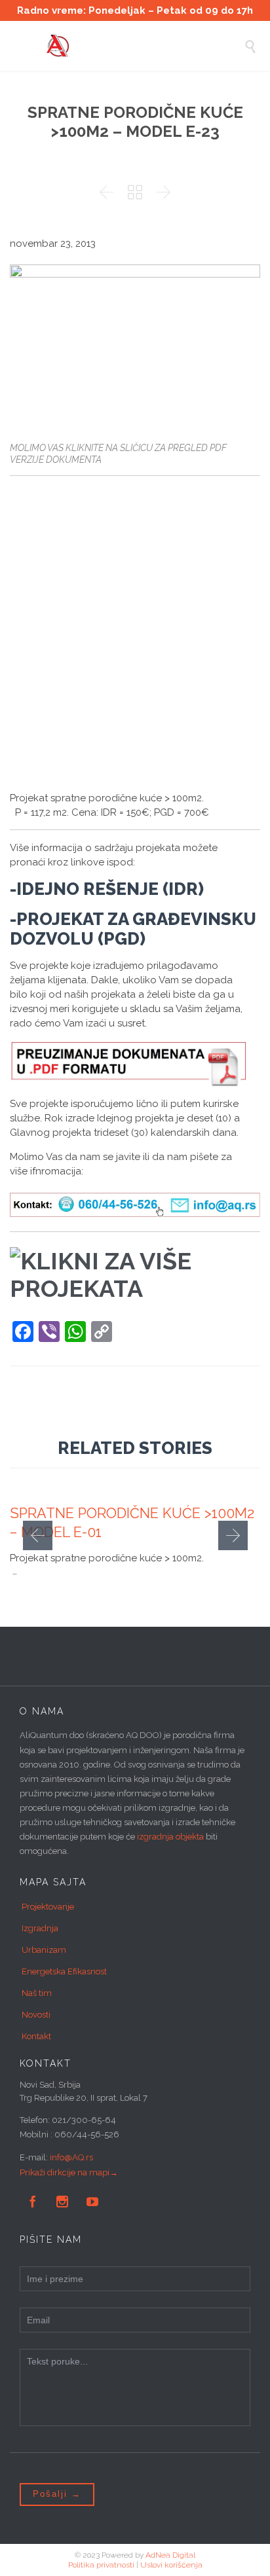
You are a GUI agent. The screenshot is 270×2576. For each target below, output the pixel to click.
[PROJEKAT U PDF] (128, 1063)
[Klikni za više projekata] (135, 1277)
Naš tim (37, 1993)
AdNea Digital (170, 2555)
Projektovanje (48, 1907)
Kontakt (36, 2036)
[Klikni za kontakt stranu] (135, 1205)
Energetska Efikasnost (64, 1971)
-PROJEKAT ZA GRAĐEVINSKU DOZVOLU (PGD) (133, 929)
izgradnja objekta (170, 1837)
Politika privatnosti (101, 2565)
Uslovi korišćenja (171, 2565)
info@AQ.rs (71, 2157)
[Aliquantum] (145, 46)
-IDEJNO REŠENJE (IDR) (107, 889)
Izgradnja (40, 1928)
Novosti (36, 2015)
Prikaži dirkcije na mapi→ (69, 2172)
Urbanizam (44, 1950)
